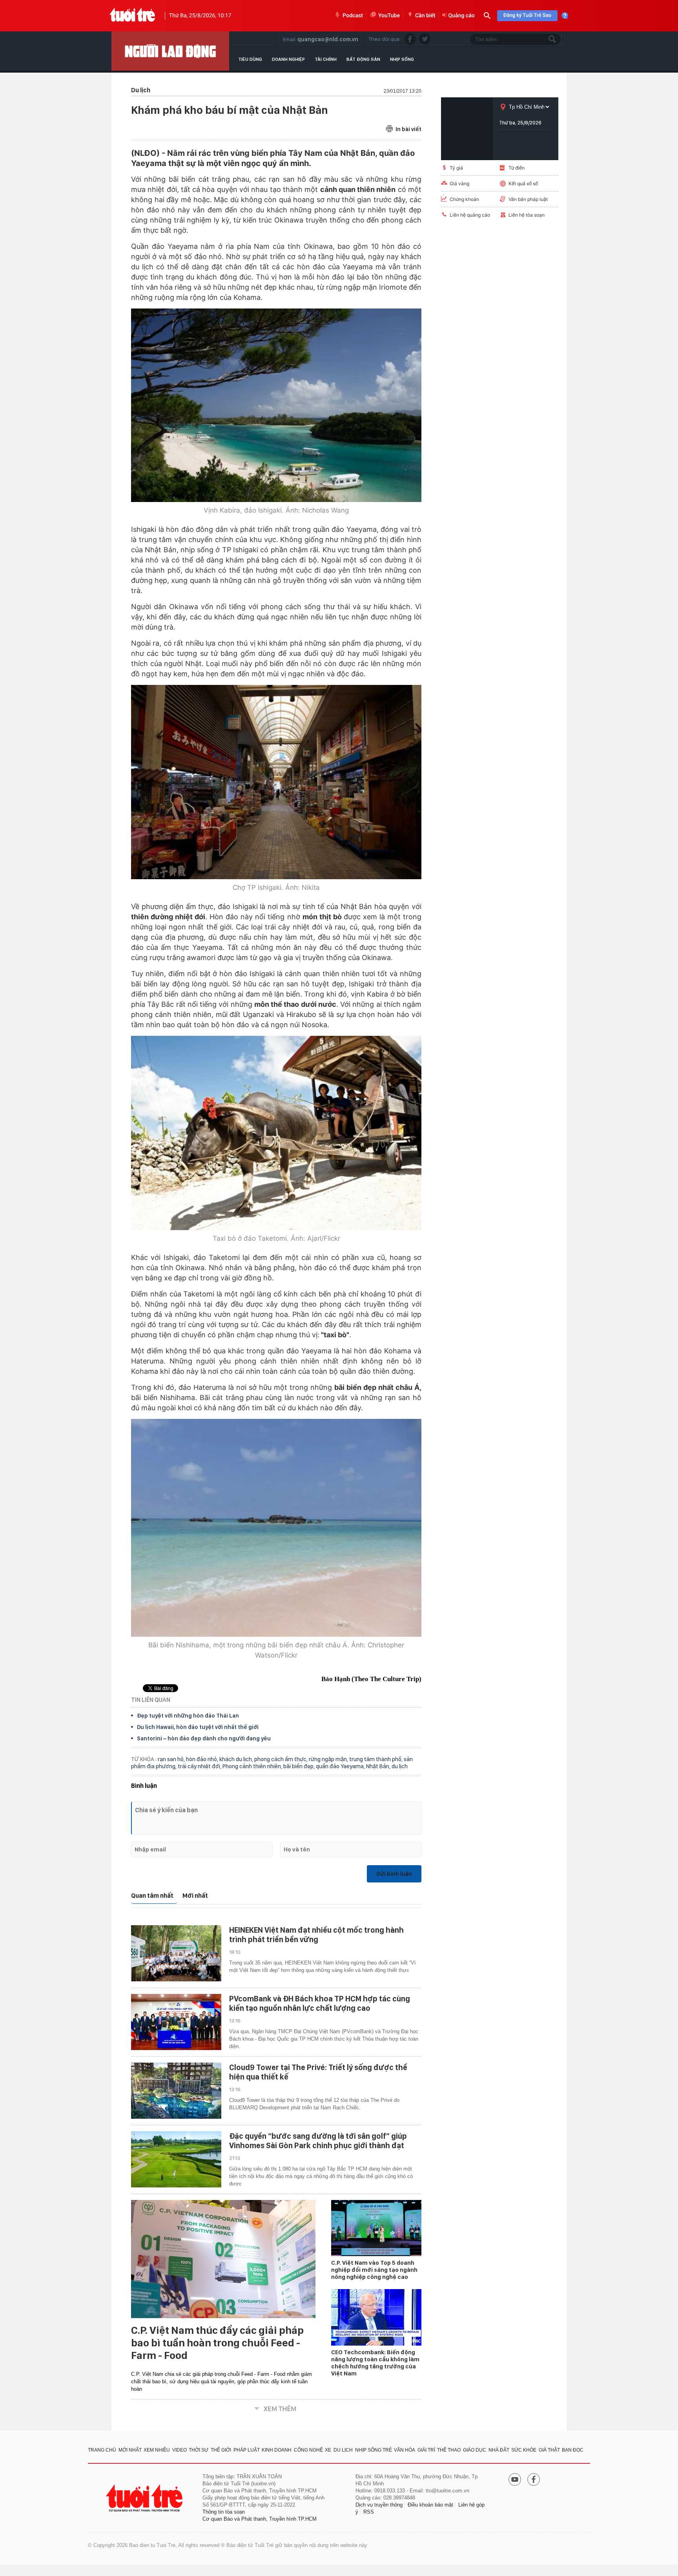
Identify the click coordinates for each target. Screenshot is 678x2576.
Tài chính (326, 59)
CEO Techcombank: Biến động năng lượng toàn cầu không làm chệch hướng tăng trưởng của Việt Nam (375, 2363)
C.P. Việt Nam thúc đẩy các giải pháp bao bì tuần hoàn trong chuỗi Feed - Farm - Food (217, 2343)
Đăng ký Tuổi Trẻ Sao (527, 16)
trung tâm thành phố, (376, 1759)
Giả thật (549, 2450)
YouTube (389, 16)
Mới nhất (195, 1896)
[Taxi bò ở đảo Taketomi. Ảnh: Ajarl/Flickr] (276, 1133)
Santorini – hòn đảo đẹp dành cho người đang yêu (204, 1738)
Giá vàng (459, 183)
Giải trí (426, 2450)
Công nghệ (308, 2450)
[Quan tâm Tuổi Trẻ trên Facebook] (534, 2480)
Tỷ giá (456, 168)
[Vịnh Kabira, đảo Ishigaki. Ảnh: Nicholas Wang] (276, 405)
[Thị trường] (170, 51)
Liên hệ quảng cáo (470, 215)
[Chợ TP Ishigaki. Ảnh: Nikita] (276, 782)
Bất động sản (363, 59)
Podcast (353, 16)
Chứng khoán (464, 199)
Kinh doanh (277, 2450)
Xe (328, 2450)
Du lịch (343, 2450)
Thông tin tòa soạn (224, 2512)
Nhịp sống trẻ (374, 2450)
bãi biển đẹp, (300, 1766)
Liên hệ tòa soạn (527, 215)
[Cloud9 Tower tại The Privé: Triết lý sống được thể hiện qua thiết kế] (176, 2091)
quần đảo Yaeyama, (341, 1766)
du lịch (400, 1766)
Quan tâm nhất (152, 1896)
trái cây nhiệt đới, (200, 1766)
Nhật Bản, (379, 1766)
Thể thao (449, 2450)
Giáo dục (475, 2450)
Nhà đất (499, 2450)
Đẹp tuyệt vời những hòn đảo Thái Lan (188, 1716)
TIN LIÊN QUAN (151, 1700)
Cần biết (425, 16)
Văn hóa (405, 2450)
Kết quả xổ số (523, 183)
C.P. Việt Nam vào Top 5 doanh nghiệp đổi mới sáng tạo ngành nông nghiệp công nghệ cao (374, 2270)
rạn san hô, (172, 1759)
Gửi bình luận (394, 1874)
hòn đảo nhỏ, (203, 1759)
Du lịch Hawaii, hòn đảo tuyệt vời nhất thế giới (198, 1727)
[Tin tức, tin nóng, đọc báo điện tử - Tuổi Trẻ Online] (132, 16)
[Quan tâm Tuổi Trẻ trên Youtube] (515, 2480)
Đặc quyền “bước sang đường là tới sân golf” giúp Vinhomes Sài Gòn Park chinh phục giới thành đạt (318, 2141)
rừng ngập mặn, (329, 1759)
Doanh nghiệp (288, 59)
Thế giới (221, 2450)
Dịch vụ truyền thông (379, 2505)
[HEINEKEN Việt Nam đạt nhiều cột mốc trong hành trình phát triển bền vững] (176, 1953)
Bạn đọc (573, 2450)
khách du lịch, (237, 1759)
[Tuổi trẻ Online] (145, 2498)
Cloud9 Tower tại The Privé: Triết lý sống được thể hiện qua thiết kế (318, 2072)
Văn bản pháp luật (528, 199)
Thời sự (199, 2450)
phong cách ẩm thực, (282, 1759)
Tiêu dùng (250, 59)
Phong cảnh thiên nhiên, (253, 1766)
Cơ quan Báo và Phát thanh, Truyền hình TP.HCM (260, 2519)
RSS (369, 2512)
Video (180, 2450)
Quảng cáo (462, 16)
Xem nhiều (157, 2450)
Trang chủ (102, 2450)
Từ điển (517, 168)
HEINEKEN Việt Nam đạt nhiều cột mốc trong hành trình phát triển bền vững (316, 1935)
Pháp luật (247, 2450)
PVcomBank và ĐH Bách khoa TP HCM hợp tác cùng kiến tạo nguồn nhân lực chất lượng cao (320, 2003)
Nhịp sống (402, 59)
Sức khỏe (524, 2450)
